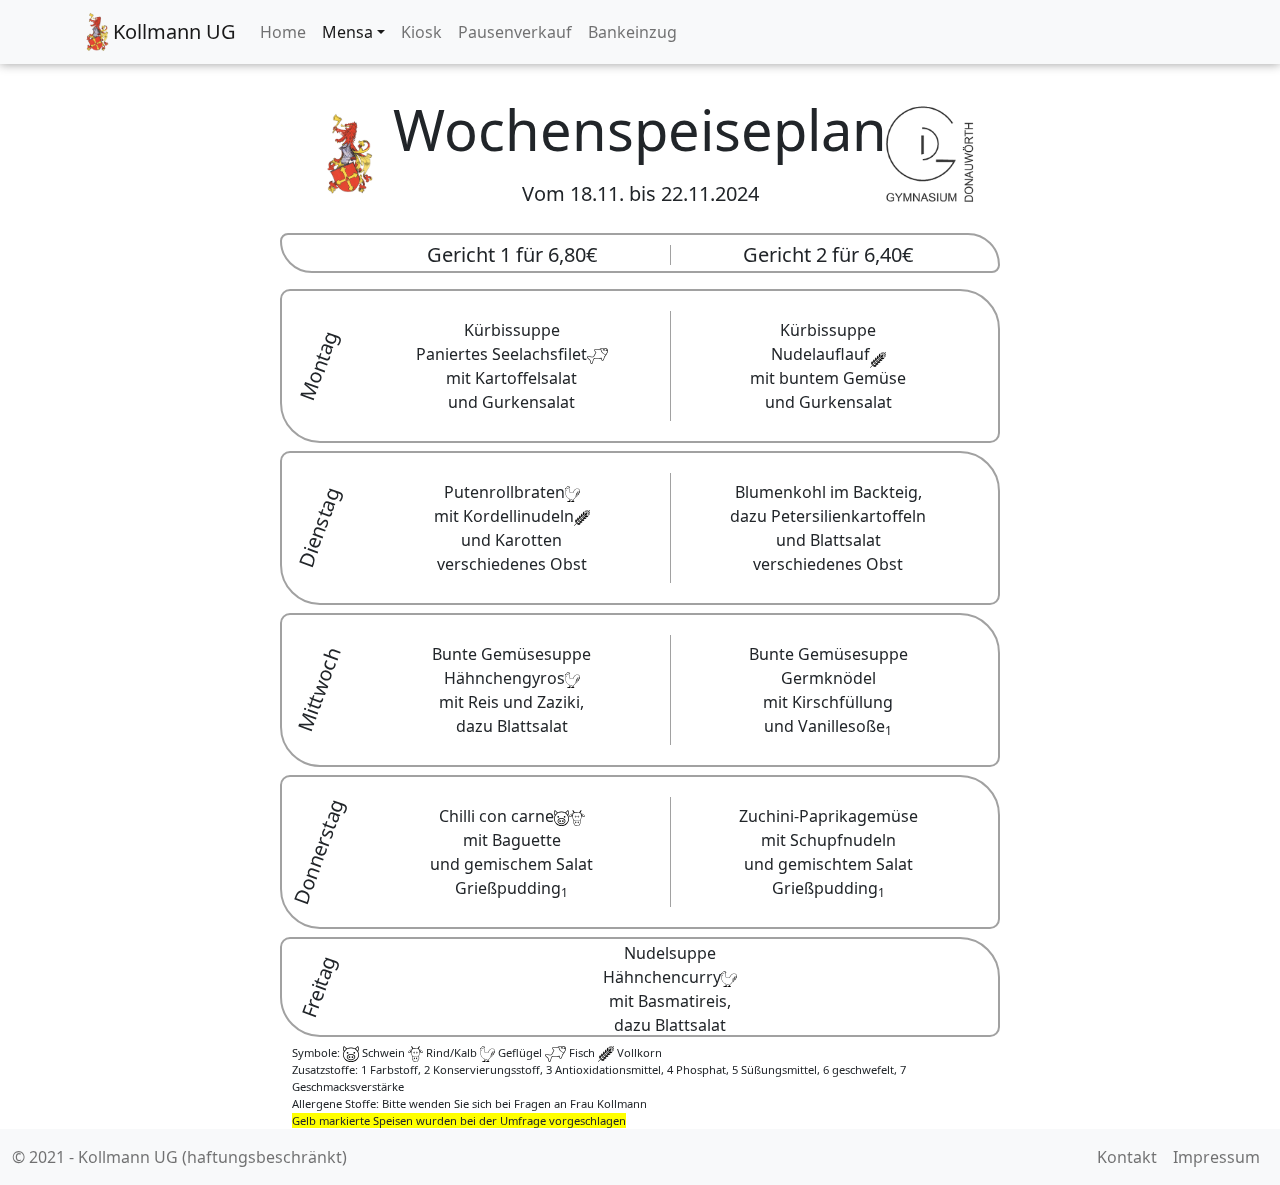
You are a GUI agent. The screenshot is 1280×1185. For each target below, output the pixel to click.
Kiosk (421, 32)
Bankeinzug (632, 32)
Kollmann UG (174, 31)
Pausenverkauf (515, 32)
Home (283, 32)
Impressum (1216, 1157)
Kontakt (1127, 1157)
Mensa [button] (347, 32)
